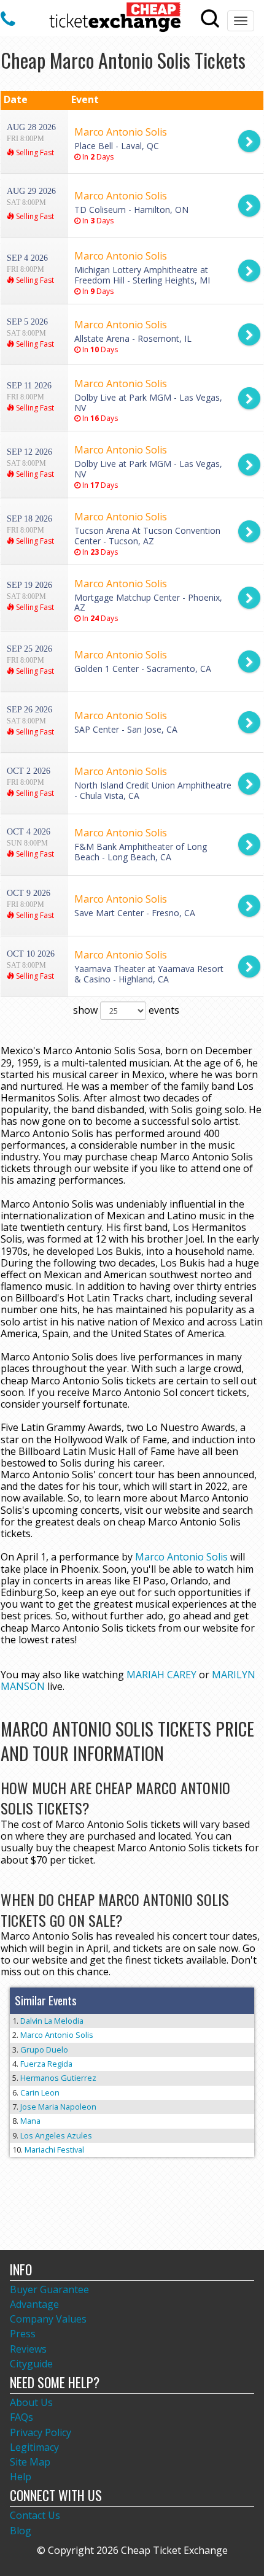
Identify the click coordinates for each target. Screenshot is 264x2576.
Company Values (48, 2319)
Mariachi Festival (54, 2150)
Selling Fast (34, 152)
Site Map (30, 2462)
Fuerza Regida (46, 2064)
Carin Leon (40, 2092)
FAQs (21, 2417)
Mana (30, 2121)
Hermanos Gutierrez (58, 2078)
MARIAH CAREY (161, 1675)
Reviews (28, 2349)
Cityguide (31, 2364)
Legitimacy (34, 2447)
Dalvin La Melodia (52, 2021)
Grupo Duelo (44, 2050)
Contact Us (35, 2515)
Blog (21, 2531)
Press (23, 2334)
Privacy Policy (41, 2432)
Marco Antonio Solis (181, 1557)
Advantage (34, 2304)
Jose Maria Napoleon (58, 2107)
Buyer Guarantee (49, 2289)
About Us (31, 2402)
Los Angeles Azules (56, 2135)
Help (21, 2477)
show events (126, 1010)
